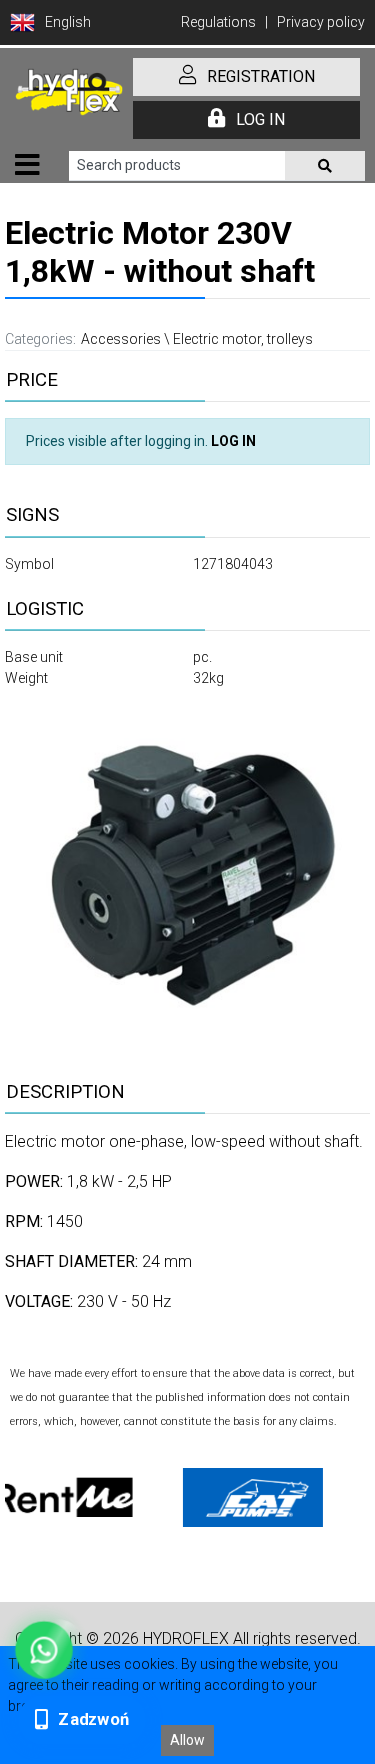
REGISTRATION (261, 76)
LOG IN (260, 119)
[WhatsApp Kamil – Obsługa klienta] (44, 1650)
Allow (187, 1740)
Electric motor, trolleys (243, 339)
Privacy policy (321, 22)
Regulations (218, 22)
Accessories (121, 339)
